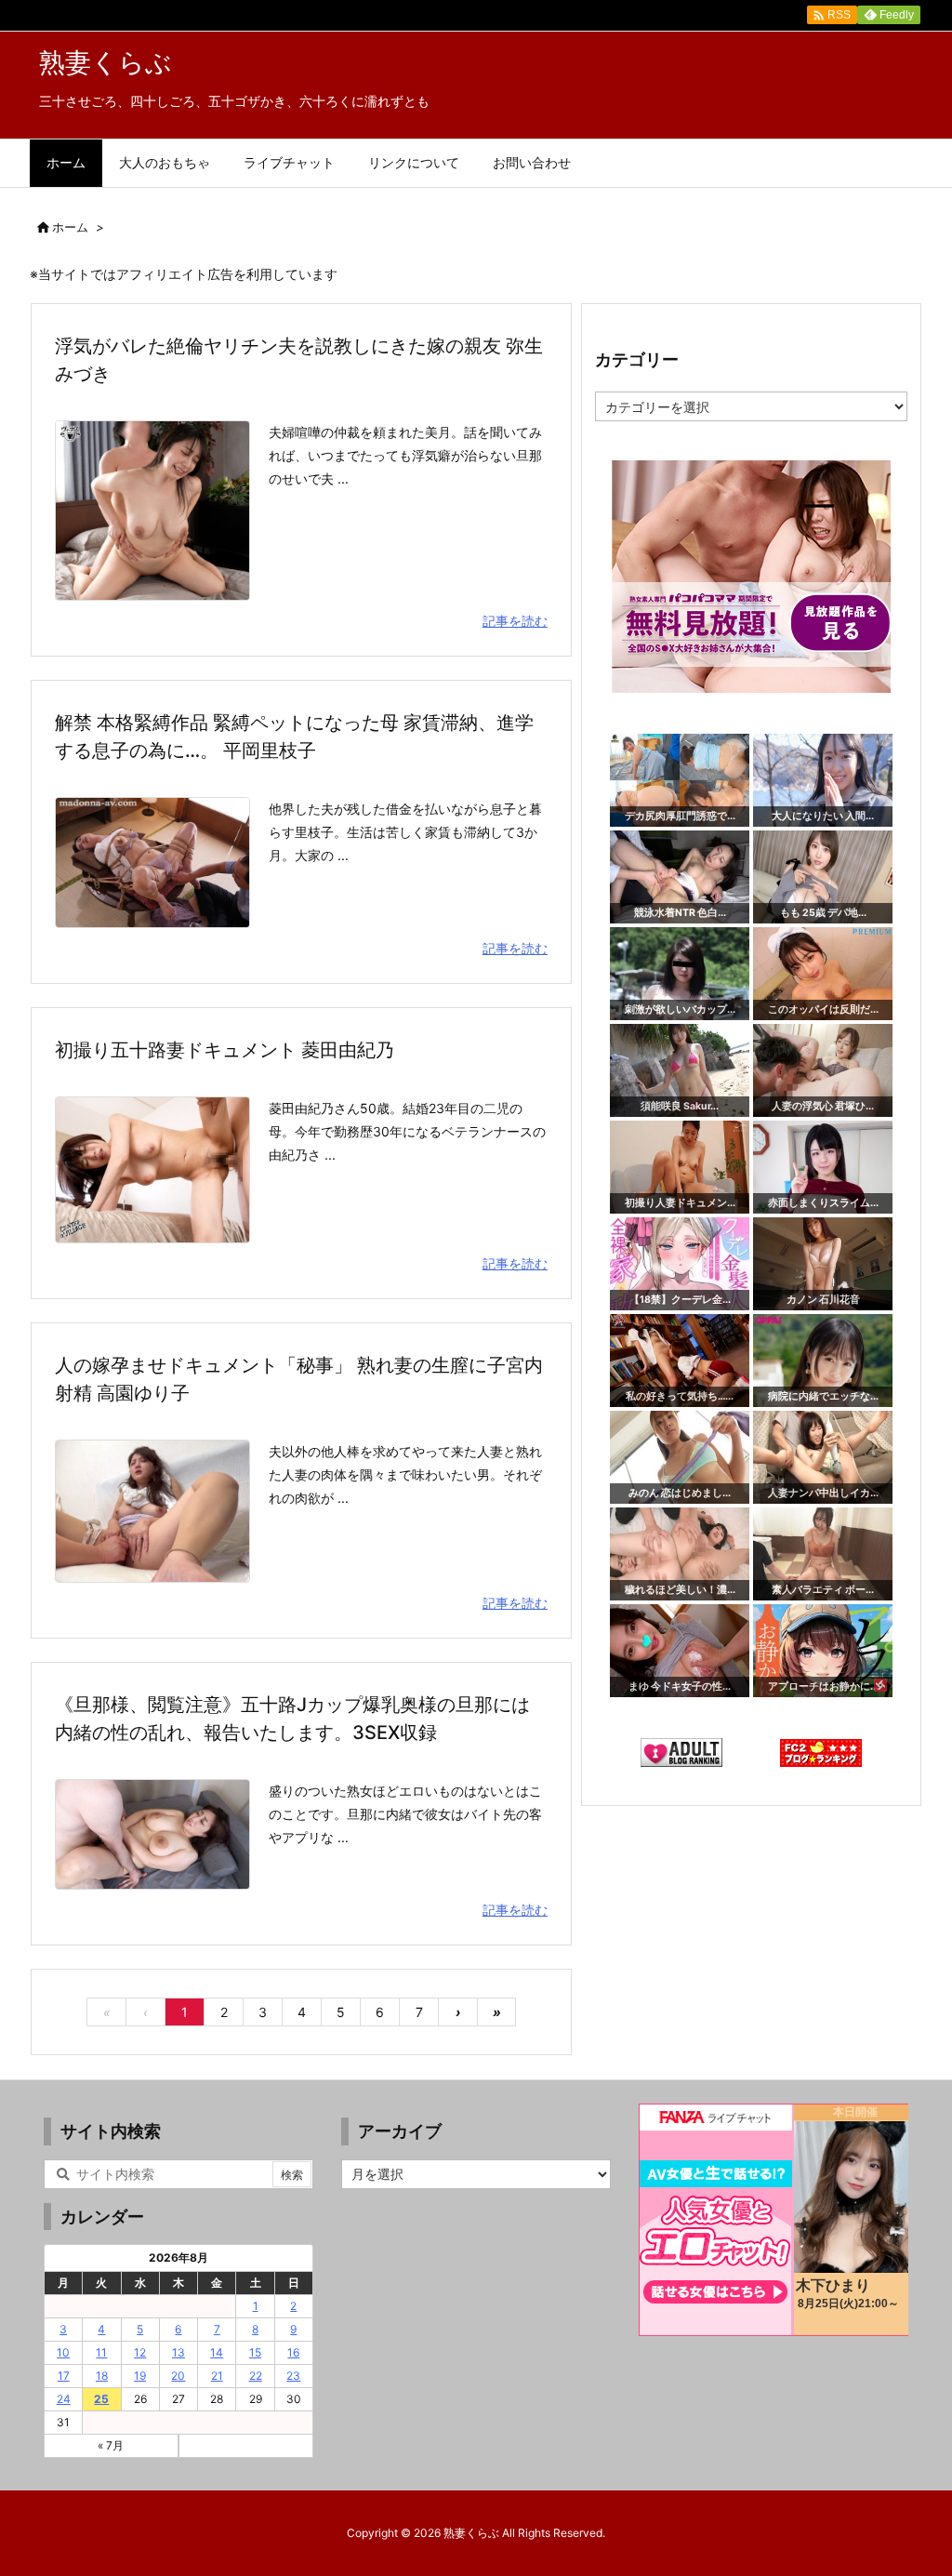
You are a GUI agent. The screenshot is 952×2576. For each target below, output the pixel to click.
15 (255, 2352)
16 (293, 2352)
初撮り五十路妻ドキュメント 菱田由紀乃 (225, 1050)
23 (293, 2376)
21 (217, 2376)
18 (102, 2376)
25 (101, 2399)
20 (178, 2376)
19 (140, 2376)
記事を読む (515, 621)
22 (256, 2376)
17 (64, 2376)
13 (178, 2352)
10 (63, 2352)
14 (217, 2352)
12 (140, 2352)
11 (101, 2352)
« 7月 (111, 2445)
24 (64, 2399)
